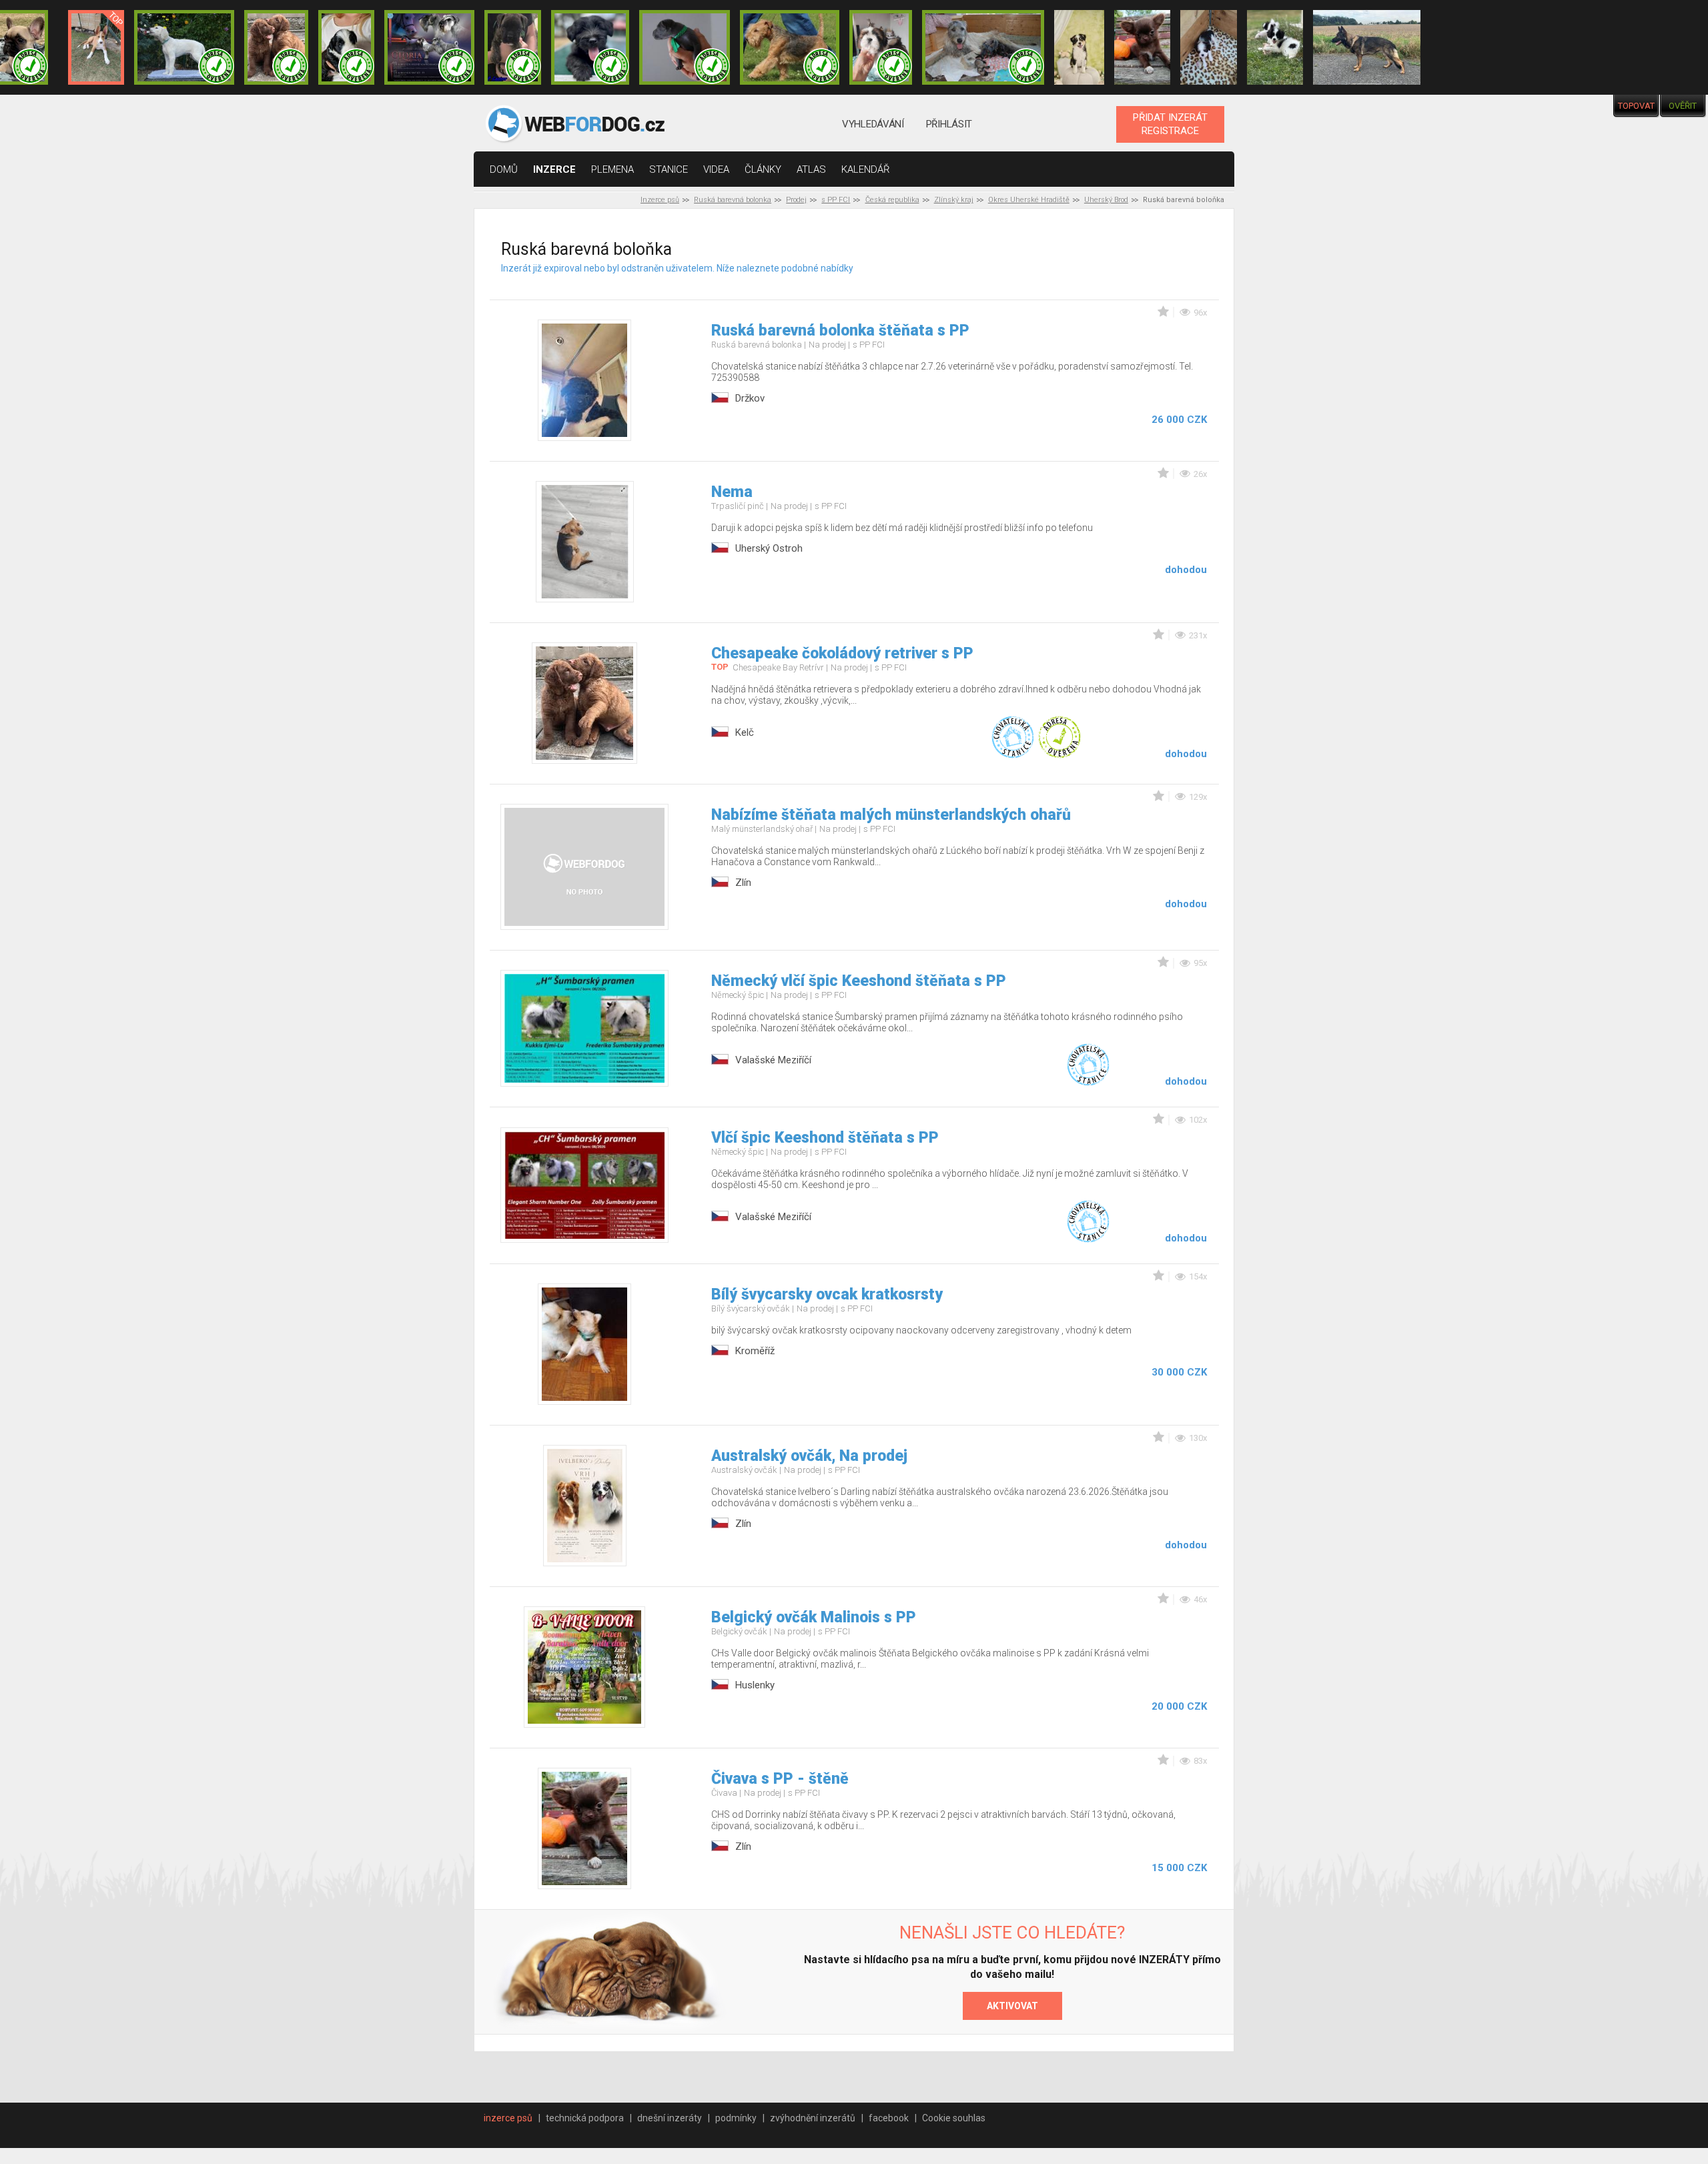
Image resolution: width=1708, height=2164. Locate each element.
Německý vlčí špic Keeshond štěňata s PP (859, 981)
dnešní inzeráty (670, 2118)
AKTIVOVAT (1012, 2006)
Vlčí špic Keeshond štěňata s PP (825, 1138)
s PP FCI (836, 200)
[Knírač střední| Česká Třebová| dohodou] (430, 47)
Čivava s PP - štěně (780, 1779)
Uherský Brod (1106, 200)
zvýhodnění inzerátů (813, 2118)
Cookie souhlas (954, 2118)
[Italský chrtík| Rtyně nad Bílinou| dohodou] (685, 47)
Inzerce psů (660, 200)
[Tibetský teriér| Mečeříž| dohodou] (346, 47)
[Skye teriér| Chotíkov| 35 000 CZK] (590, 47)
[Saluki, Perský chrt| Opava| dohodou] (184, 47)
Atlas (811, 169)
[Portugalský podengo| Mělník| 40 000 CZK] (96, 47)
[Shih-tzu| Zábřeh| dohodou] (881, 47)
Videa (716, 169)
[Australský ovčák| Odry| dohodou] (1079, 47)
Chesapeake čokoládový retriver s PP (842, 653)
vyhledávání (873, 124)
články (763, 169)
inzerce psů (508, 2118)
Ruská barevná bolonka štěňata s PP (840, 331)
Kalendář (866, 169)
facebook (889, 2118)
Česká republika (892, 200)
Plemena (612, 169)
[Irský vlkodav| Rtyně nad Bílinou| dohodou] (983, 47)
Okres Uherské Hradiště (1029, 200)
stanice (669, 169)
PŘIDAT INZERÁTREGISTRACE (1170, 124)
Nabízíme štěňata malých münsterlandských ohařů (891, 815)
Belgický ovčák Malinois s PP (814, 1617)
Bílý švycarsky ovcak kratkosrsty (827, 1294)
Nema (732, 492)
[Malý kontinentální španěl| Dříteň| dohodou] (1275, 47)
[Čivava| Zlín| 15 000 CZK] (1142, 47)
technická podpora (585, 2118)
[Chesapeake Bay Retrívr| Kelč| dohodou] (276, 47)
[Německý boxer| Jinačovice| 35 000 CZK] (512, 47)
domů (504, 169)
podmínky (736, 2118)
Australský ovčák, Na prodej (809, 1456)
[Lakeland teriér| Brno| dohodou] (790, 47)
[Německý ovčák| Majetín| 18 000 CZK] (1367, 47)
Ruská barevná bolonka (733, 200)
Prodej (796, 200)
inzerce (554, 169)
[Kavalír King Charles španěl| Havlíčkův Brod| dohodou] (1208, 47)
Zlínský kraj (954, 200)
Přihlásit (949, 124)
